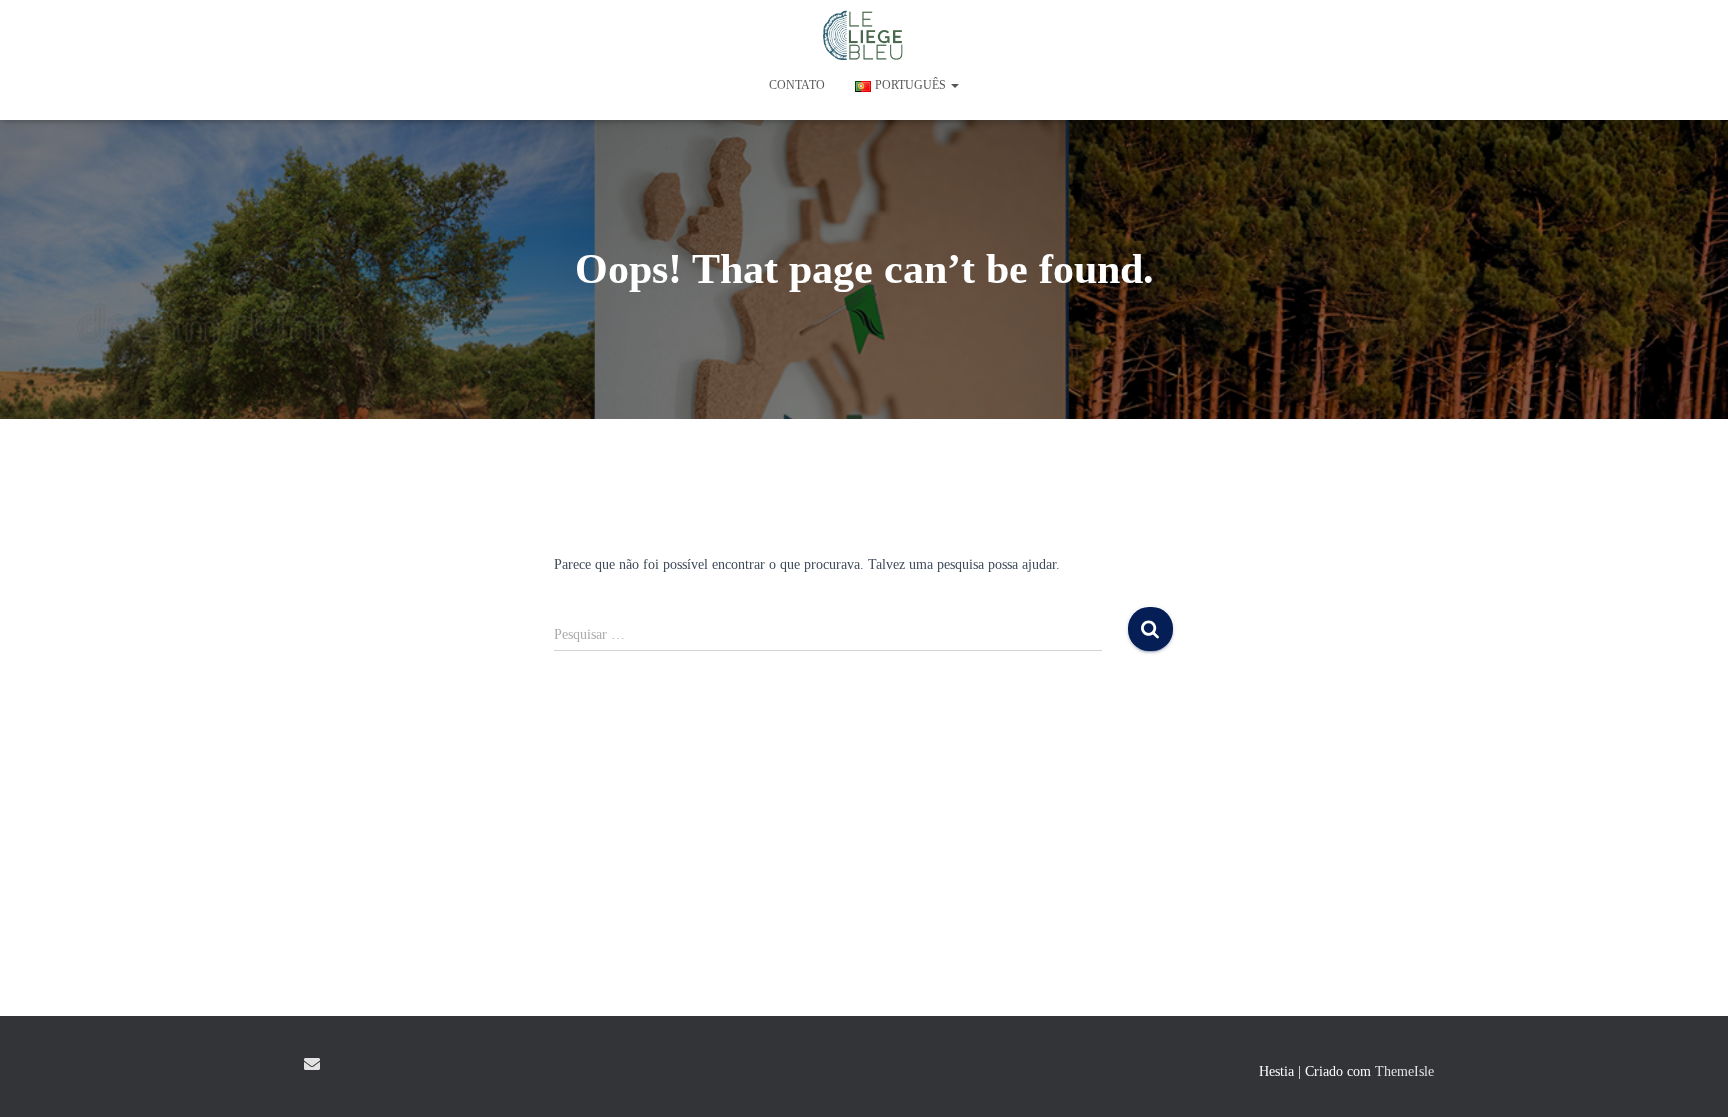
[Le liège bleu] (864, 35)
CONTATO (797, 85)
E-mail (312, 1064)
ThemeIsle (1404, 1071)
